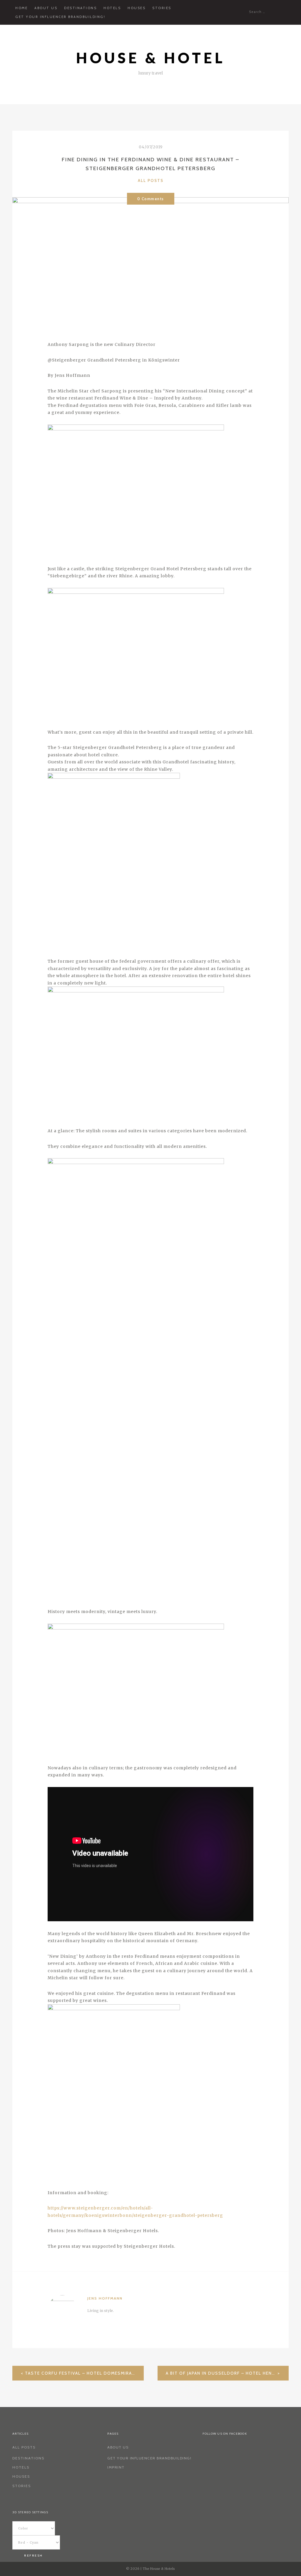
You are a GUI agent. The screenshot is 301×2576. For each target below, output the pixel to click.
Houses (137, 8)
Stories (162, 8)
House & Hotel (151, 58)
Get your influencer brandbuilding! (60, 17)
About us (46, 8)
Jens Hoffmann (105, 2298)
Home (21, 8)
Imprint (116, 2467)
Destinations (80, 8)
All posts (151, 180)
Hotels (112, 8)
